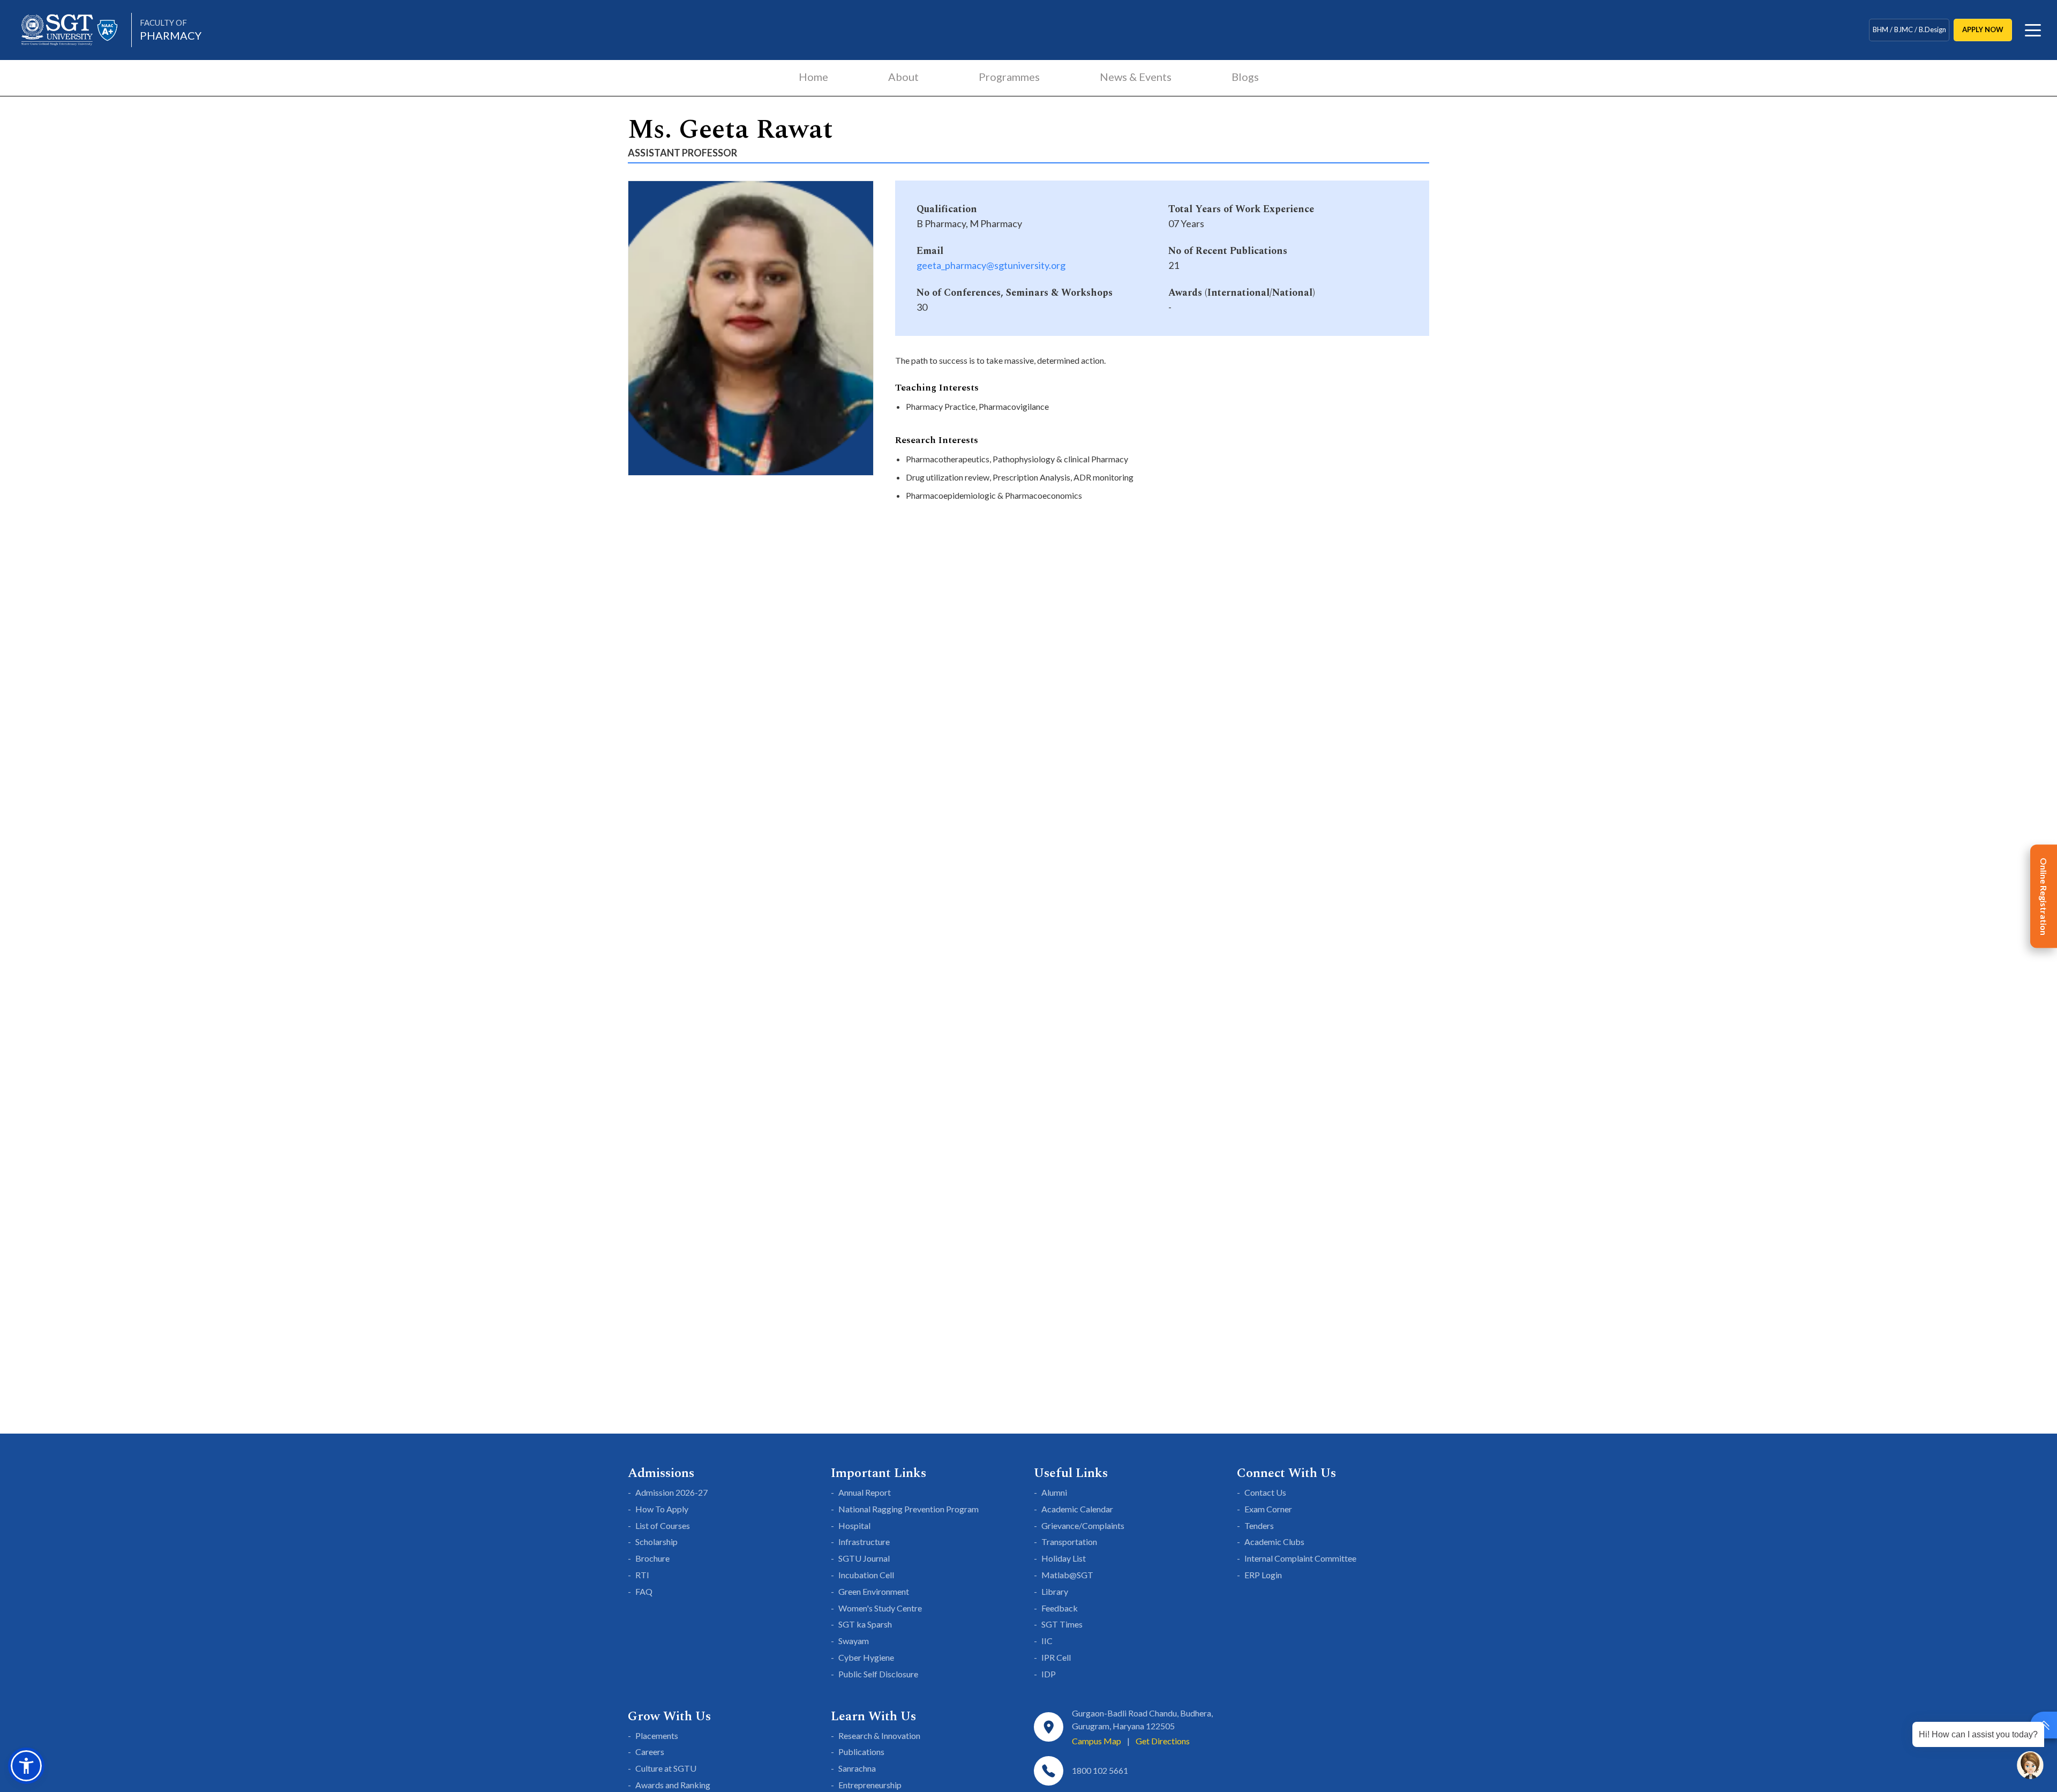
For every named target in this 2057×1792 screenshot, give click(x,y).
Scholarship (656, 1542)
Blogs (1245, 77)
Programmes (1009, 77)
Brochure (652, 1558)
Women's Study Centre (880, 1608)
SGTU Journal (864, 1558)
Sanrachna (857, 1768)
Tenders (1259, 1525)
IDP (1049, 1674)
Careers (650, 1752)
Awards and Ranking (673, 1785)
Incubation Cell (866, 1575)
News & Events (1136, 77)
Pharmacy (171, 30)
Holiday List (1064, 1558)
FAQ (644, 1591)
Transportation (1069, 1542)
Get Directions (1163, 1741)
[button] (26, 1766)
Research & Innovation (879, 1735)
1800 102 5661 (1100, 1770)
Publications (861, 1752)
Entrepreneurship (870, 1785)
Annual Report (865, 1492)
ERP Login (1263, 1575)
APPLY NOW (1983, 29)
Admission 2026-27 (671, 1492)
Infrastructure (864, 1542)
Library (1055, 1591)
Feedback (1060, 1608)
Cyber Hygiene (866, 1657)
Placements (657, 1735)
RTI (642, 1575)
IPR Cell (1056, 1657)
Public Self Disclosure (878, 1674)
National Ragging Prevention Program (909, 1509)
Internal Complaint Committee (1300, 1558)
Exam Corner (1268, 1509)
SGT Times (1062, 1624)
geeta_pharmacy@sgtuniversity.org (991, 265)
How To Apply (662, 1509)
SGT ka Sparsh (865, 1624)
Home (813, 77)
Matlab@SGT (1067, 1575)
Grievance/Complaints (1083, 1525)
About (903, 77)
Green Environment (874, 1591)
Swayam (854, 1641)
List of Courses (663, 1525)
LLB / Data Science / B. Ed (1909, 29)
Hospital (854, 1525)
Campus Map (1097, 1741)
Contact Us (1265, 1492)
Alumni (1054, 1492)
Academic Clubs (1274, 1542)
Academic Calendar (1077, 1509)
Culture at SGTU (666, 1768)
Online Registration (2044, 896)
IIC (1047, 1641)
